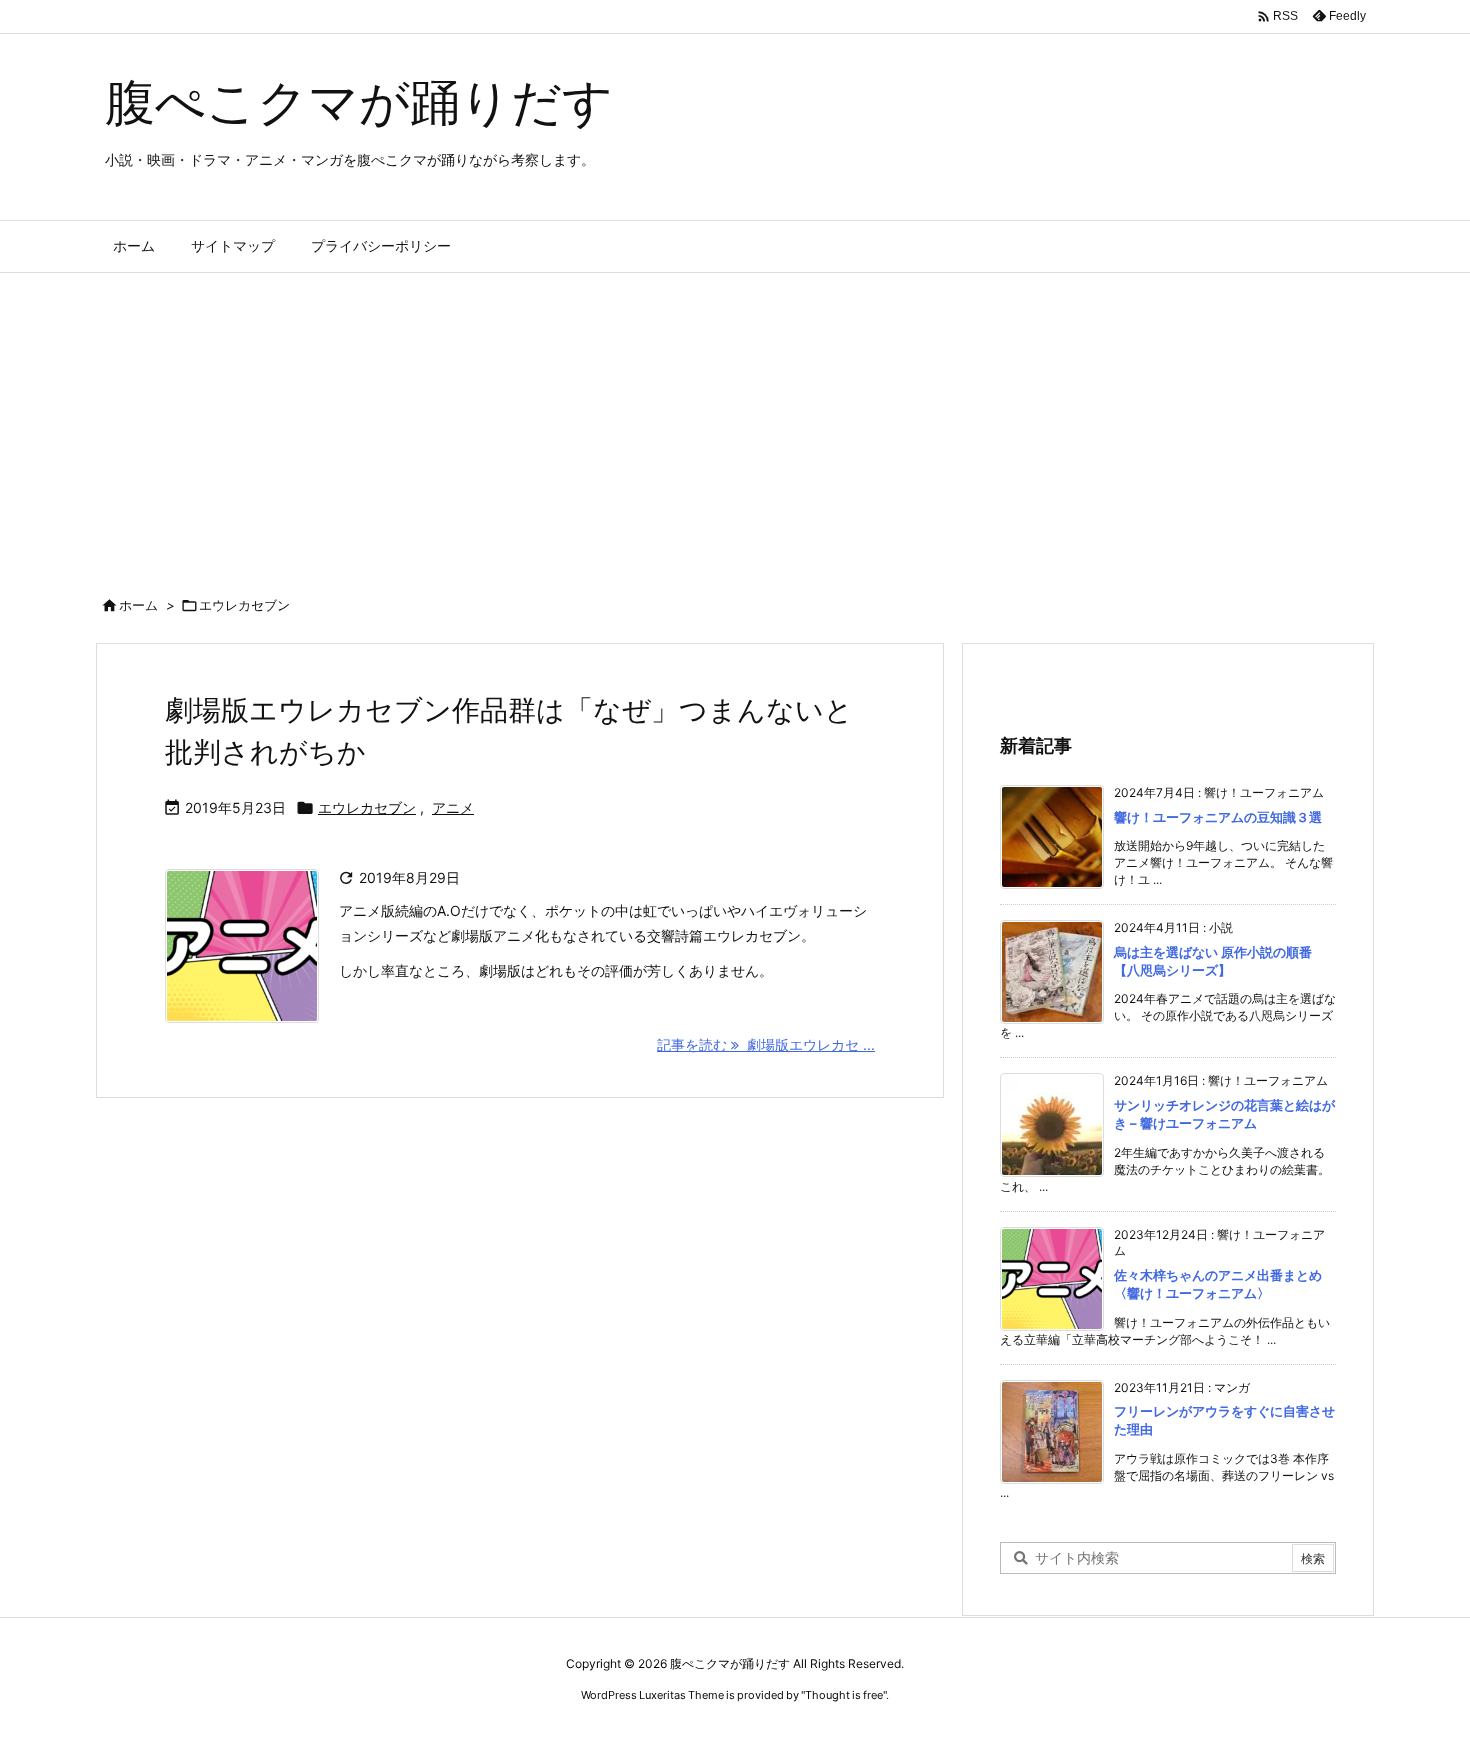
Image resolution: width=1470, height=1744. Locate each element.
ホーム (138, 605)
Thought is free (844, 1695)
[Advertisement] (735, 423)
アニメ (453, 807)
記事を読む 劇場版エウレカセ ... (766, 1044)
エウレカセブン (367, 807)
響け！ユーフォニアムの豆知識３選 (1218, 817)
